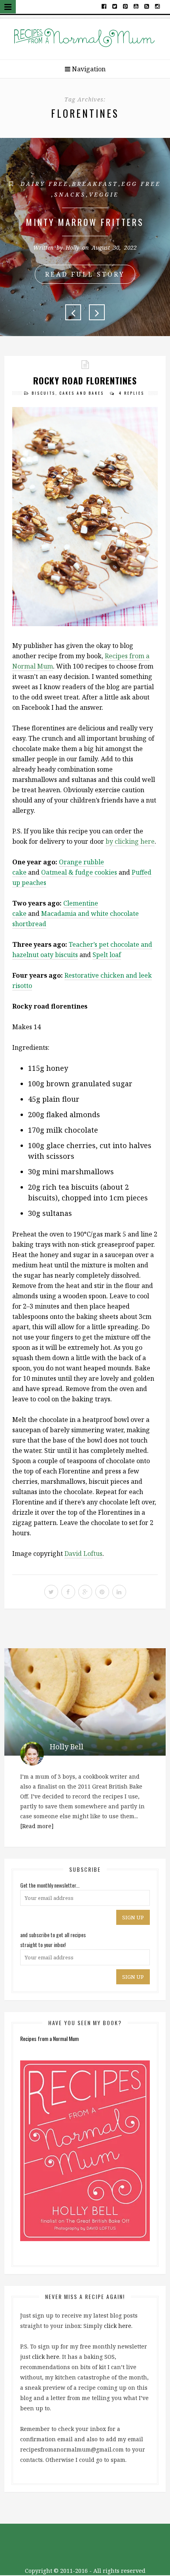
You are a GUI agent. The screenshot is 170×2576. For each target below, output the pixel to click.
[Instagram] (157, 6)
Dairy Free (45, 184)
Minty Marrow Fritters (85, 222)
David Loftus (83, 1554)
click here (118, 2326)
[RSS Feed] (147, 6)
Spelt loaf (107, 955)
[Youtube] (136, 6)
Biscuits (43, 393)
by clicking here (130, 841)
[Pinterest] (126, 6)
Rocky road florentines (85, 380)
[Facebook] (104, 6)
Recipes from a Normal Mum (49, 2038)
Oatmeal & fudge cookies (79, 872)
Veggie (104, 194)
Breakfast (95, 184)
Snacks (70, 194)
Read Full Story (85, 274)
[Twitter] (115, 6)
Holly (72, 247)
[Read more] (37, 1826)
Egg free (141, 184)
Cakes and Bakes (82, 393)
